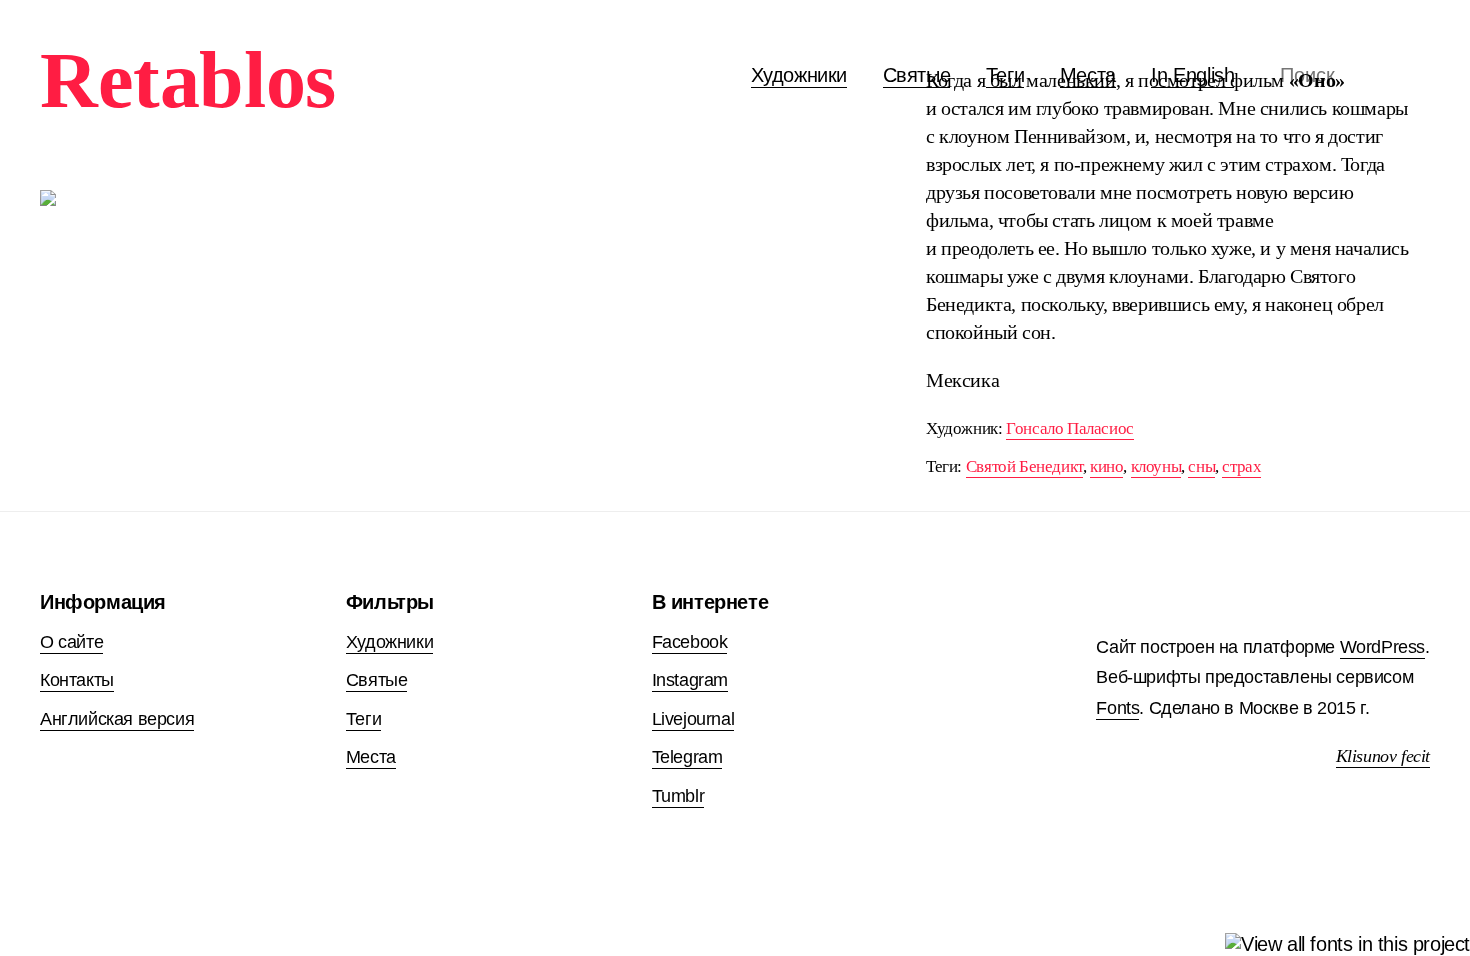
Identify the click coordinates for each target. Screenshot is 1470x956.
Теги (363, 719)
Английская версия (117, 719)
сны (1201, 466)
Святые (917, 75)
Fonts (1117, 708)
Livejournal (693, 719)
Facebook (690, 642)
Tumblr (678, 796)
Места (371, 757)
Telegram (687, 757)
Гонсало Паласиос (1070, 428)
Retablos (188, 80)
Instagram (690, 680)
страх (1241, 466)
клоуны (1156, 466)
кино (1106, 466)
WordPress (1382, 647)
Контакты (77, 680)
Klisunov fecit (1383, 756)
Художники (799, 75)
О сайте (71, 642)
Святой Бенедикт (1024, 466)
